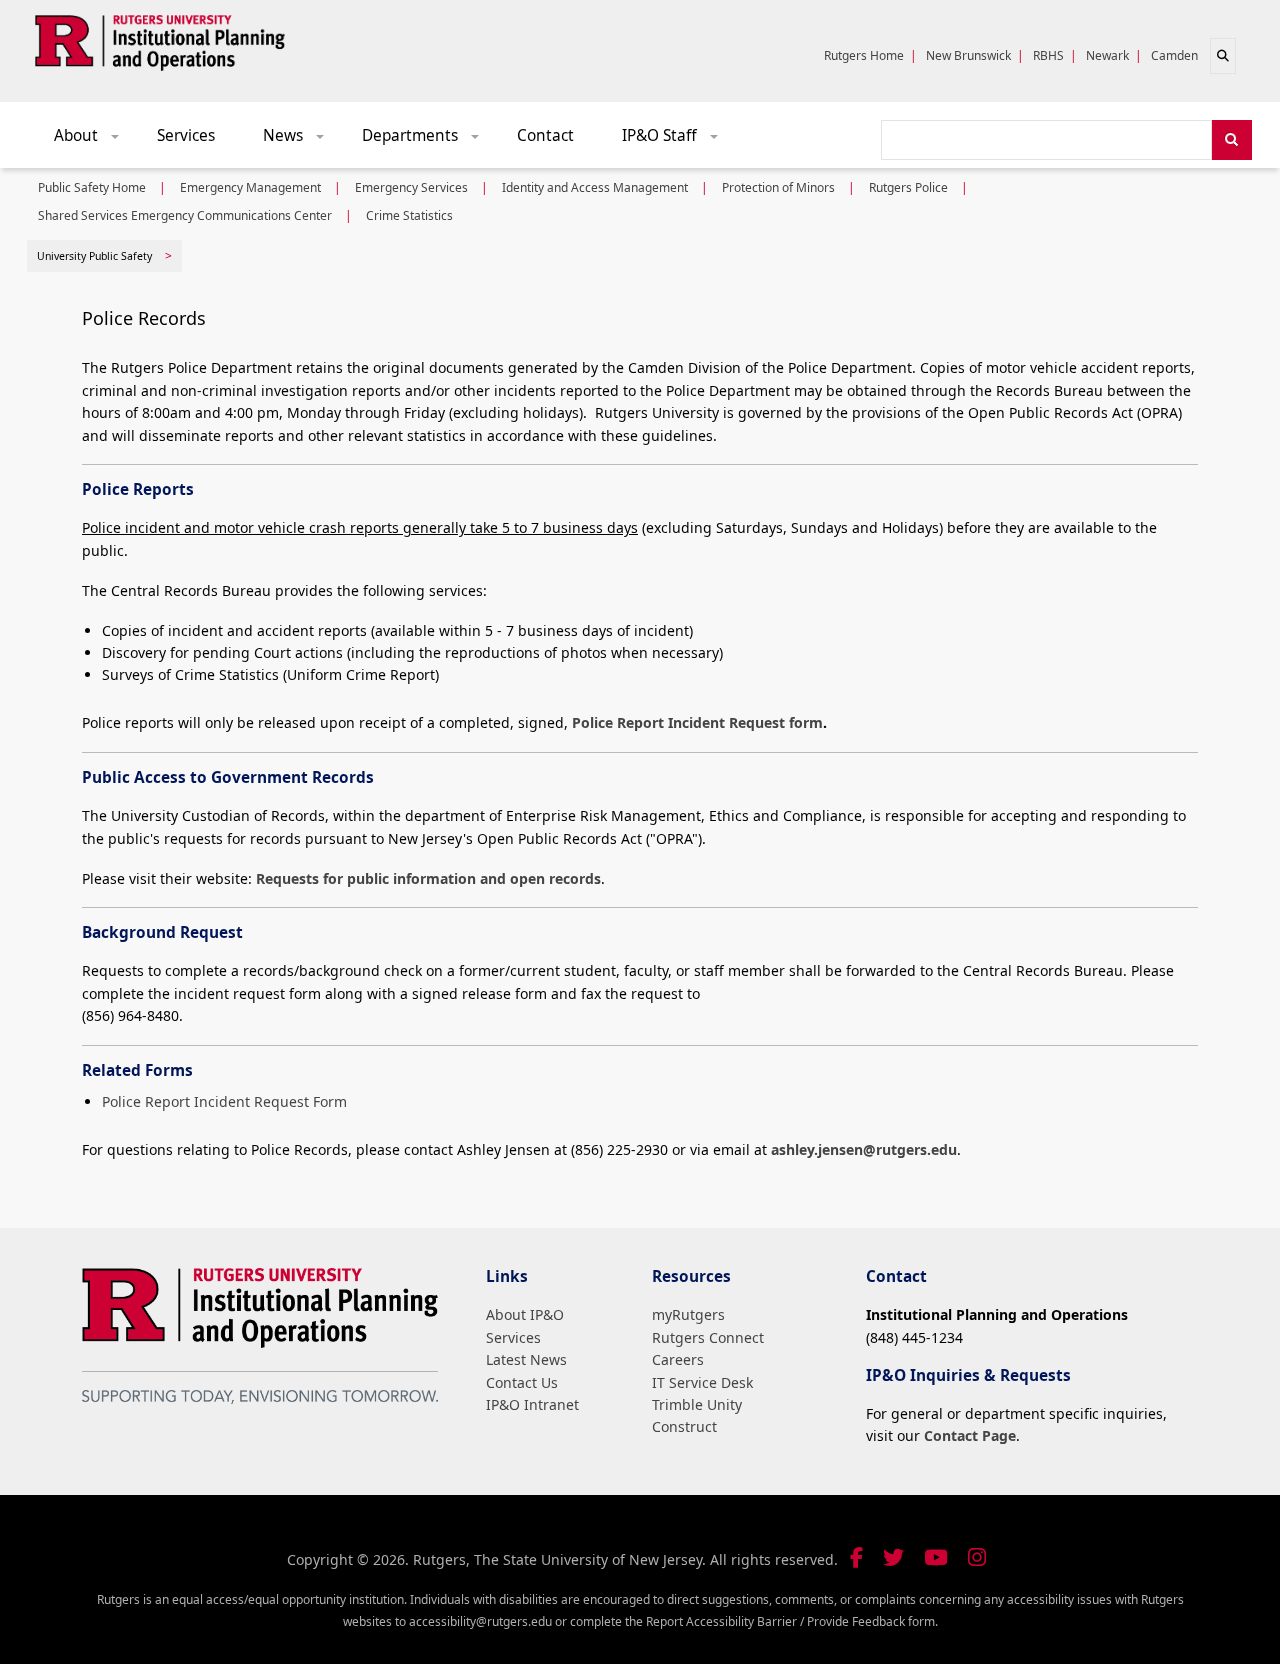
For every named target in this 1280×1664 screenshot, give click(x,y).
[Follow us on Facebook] (856, 1557)
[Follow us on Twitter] (893, 1557)
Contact (545, 135)
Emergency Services (411, 187)
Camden (1174, 55)
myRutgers (688, 1314)
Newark (1107, 55)
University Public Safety (94, 256)
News (300, 140)
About (93, 140)
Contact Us (522, 1382)
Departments (427, 140)
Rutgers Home (864, 55)
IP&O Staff (677, 140)
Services (186, 135)
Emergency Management (250, 187)
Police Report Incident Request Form (224, 1101)
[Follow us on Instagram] (977, 1557)
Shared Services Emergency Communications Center (185, 215)
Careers (678, 1359)
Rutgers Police (908, 187)
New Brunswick (968, 55)
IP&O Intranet (532, 1404)
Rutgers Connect (708, 1337)
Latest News (526, 1359)
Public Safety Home (92, 187)
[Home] (160, 39)
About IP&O (525, 1314)
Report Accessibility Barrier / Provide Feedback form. (792, 1621)
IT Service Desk (702, 1382)
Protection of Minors (778, 187)
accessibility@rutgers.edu (480, 1621)
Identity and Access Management (595, 187)
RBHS (1048, 55)
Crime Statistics (409, 215)
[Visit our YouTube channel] (936, 1557)
